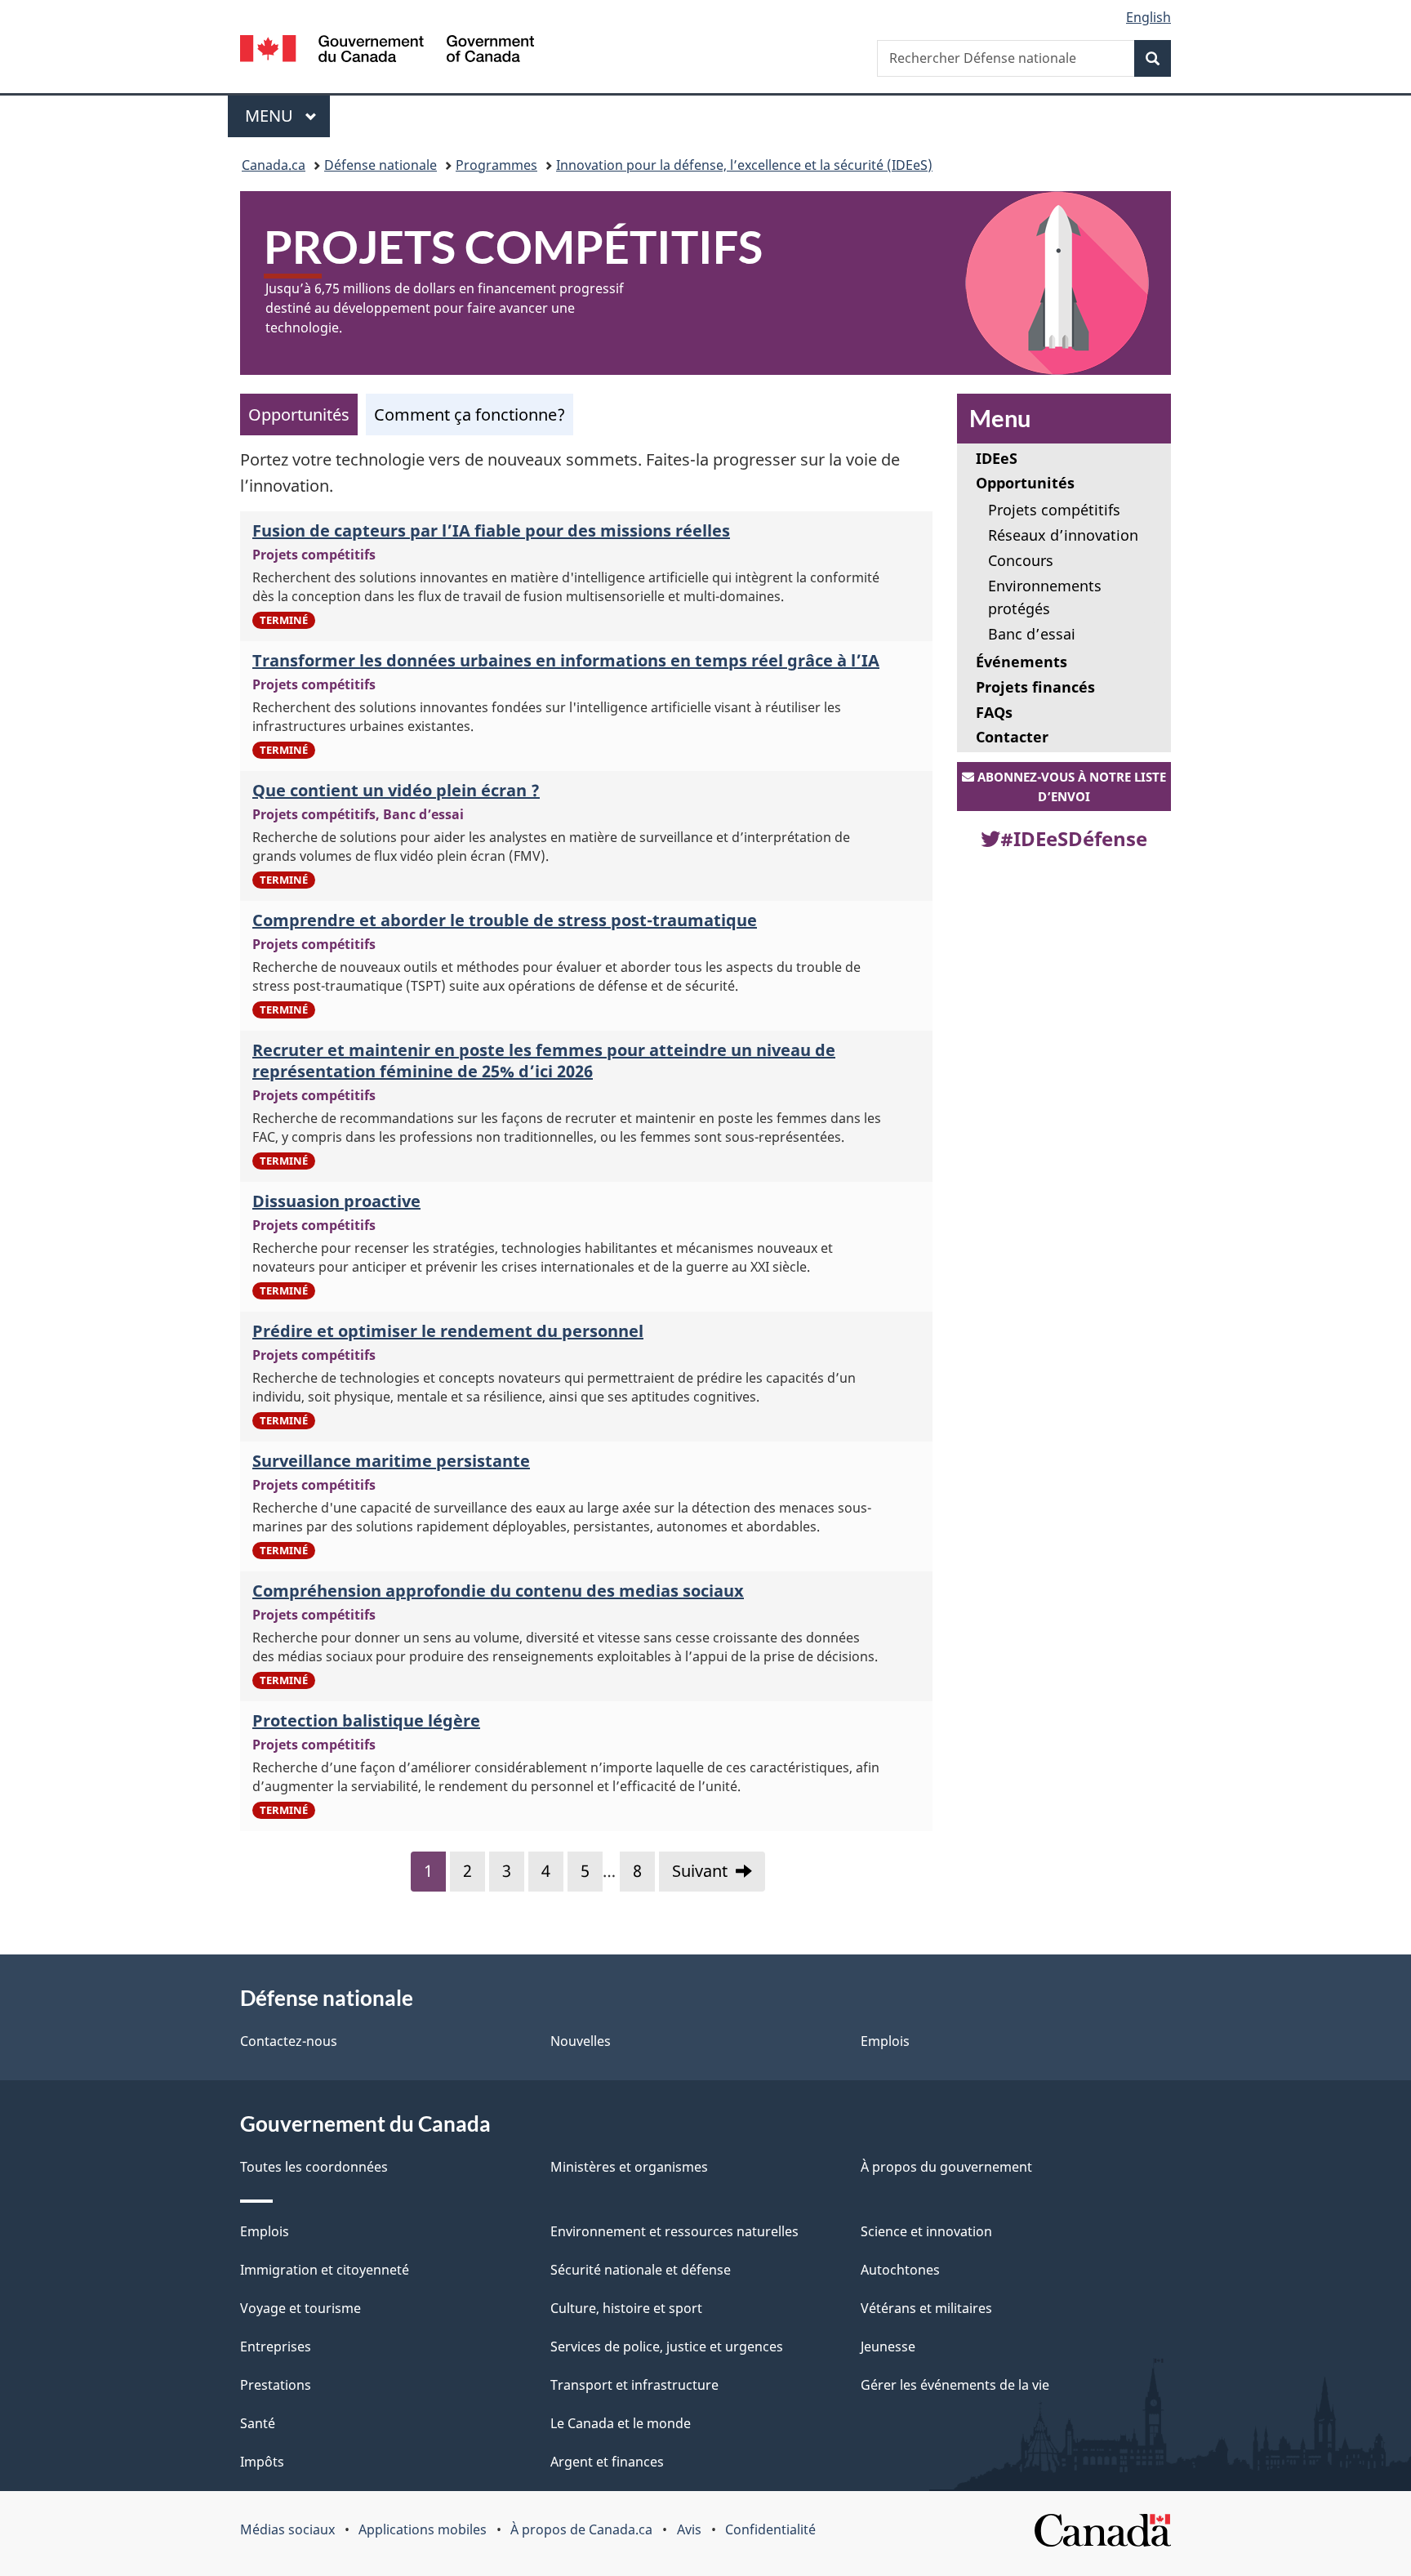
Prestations (276, 2385)
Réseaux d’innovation (1063, 535)
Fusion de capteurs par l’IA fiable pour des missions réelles (491, 530)
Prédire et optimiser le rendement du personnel (448, 1331)
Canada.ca (274, 165)
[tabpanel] (586, 1178)
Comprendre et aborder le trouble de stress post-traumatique (505, 920)
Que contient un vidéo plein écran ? (396, 790)
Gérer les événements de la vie (955, 2385)
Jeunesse (888, 2346)
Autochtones (900, 2270)
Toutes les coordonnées (314, 2167)
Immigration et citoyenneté (325, 2270)
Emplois (885, 2041)
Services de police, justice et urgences (667, 2346)
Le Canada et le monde (621, 2423)
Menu (287, 116)
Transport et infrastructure (634, 2385)
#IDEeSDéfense (1074, 838)
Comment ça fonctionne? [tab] (470, 414)
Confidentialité (770, 2529)
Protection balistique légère (366, 1720)
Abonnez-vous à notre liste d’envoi (1070, 787)
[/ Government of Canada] (387, 51)
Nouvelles (581, 2041)
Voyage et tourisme (300, 2308)
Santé (258, 2423)
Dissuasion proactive (336, 1201)
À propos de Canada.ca (581, 2529)
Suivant (700, 1871)
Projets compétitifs (1054, 510)
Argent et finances (607, 2462)
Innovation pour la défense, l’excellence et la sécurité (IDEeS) (744, 165)
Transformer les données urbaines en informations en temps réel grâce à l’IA (566, 660)
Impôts (262, 2462)
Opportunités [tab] (299, 414)
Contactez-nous (289, 2041)
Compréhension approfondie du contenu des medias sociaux (498, 1591)
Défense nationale (381, 165)
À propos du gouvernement (946, 2167)
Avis (689, 2529)
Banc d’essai (1032, 634)
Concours (1021, 560)
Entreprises (276, 2346)
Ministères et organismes (629, 2167)
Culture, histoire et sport (626, 2308)
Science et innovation (926, 2231)
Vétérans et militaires (926, 2308)
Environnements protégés (1045, 597)
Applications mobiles (423, 2529)
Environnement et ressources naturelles (674, 2231)
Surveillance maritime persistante (391, 1461)
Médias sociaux (287, 2529)
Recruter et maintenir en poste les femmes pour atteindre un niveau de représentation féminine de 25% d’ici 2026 (544, 1061)
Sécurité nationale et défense (641, 2270)
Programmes (496, 165)
